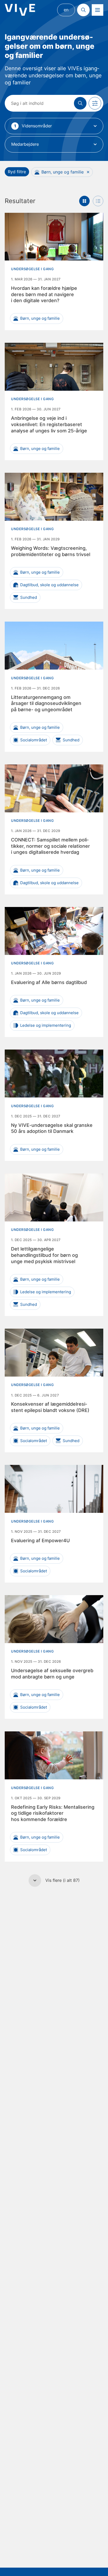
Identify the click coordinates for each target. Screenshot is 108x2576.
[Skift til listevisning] (98, 201)
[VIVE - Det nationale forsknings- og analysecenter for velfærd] (20, 10)
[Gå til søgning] (83, 10)
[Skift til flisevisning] (84, 201)
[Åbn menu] (98, 10)
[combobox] (54, 126)
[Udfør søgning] (80, 103)
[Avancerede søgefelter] (95, 103)
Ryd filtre (17, 172)
